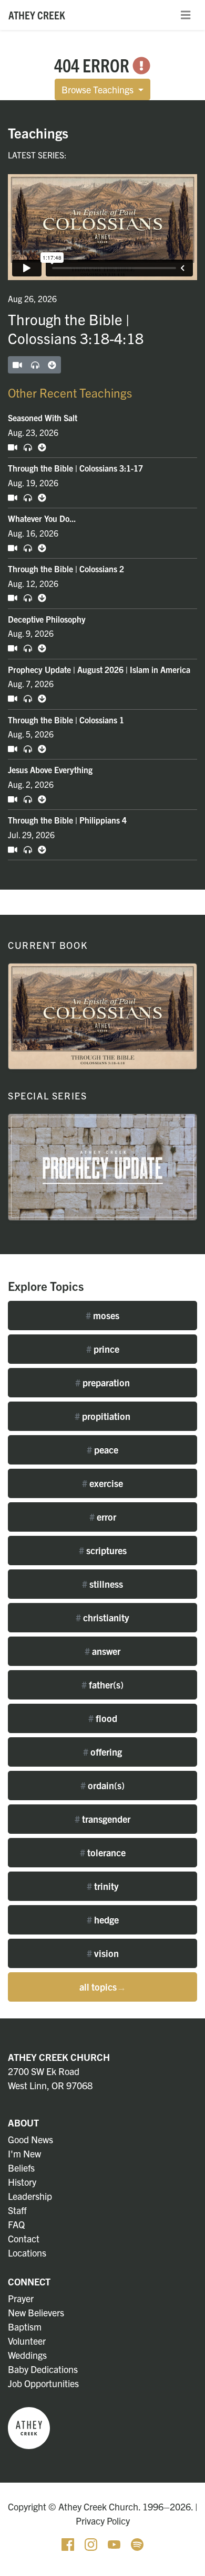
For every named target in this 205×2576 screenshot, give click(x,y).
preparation (102, 1382)
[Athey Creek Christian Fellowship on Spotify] (137, 2543)
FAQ (16, 2224)
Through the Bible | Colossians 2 (66, 569)
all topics (103, 1987)
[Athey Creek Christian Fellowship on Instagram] (92, 2543)
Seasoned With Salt (43, 418)
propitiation (102, 1416)
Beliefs (21, 2168)
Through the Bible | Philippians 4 (67, 820)
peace (102, 1450)
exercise (102, 1483)
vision (103, 1953)
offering (102, 1752)
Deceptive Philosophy (47, 619)
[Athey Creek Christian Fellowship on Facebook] (69, 2543)
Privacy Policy (103, 2521)
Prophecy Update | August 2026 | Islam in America (99, 669)
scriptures (103, 1550)
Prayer (21, 2298)
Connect (29, 2281)
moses (102, 1315)
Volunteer (27, 2341)
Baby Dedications (43, 2369)
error (103, 1517)
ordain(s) (102, 1785)
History (22, 2182)
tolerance (103, 1852)
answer (102, 1651)
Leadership (30, 2196)
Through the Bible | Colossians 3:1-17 (75, 468)
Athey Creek (37, 15)
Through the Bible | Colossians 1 (66, 720)
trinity (103, 1886)
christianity (102, 1617)
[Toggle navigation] (186, 15)
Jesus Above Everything (50, 769)
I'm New (24, 2153)
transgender (102, 1819)
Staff (17, 2210)
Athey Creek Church (59, 2057)
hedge (103, 1920)
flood (103, 1718)
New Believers (36, 2312)
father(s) (102, 1685)
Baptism (25, 2327)
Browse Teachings (99, 89)
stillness (102, 1584)
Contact (24, 2238)
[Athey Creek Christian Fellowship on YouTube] (115, 2543)
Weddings (27, 2355)
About (23, 2123)
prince (103, 1349)
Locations (27, 2253)
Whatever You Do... (42, 518)
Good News (30, 2139)
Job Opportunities (43, 2383)
